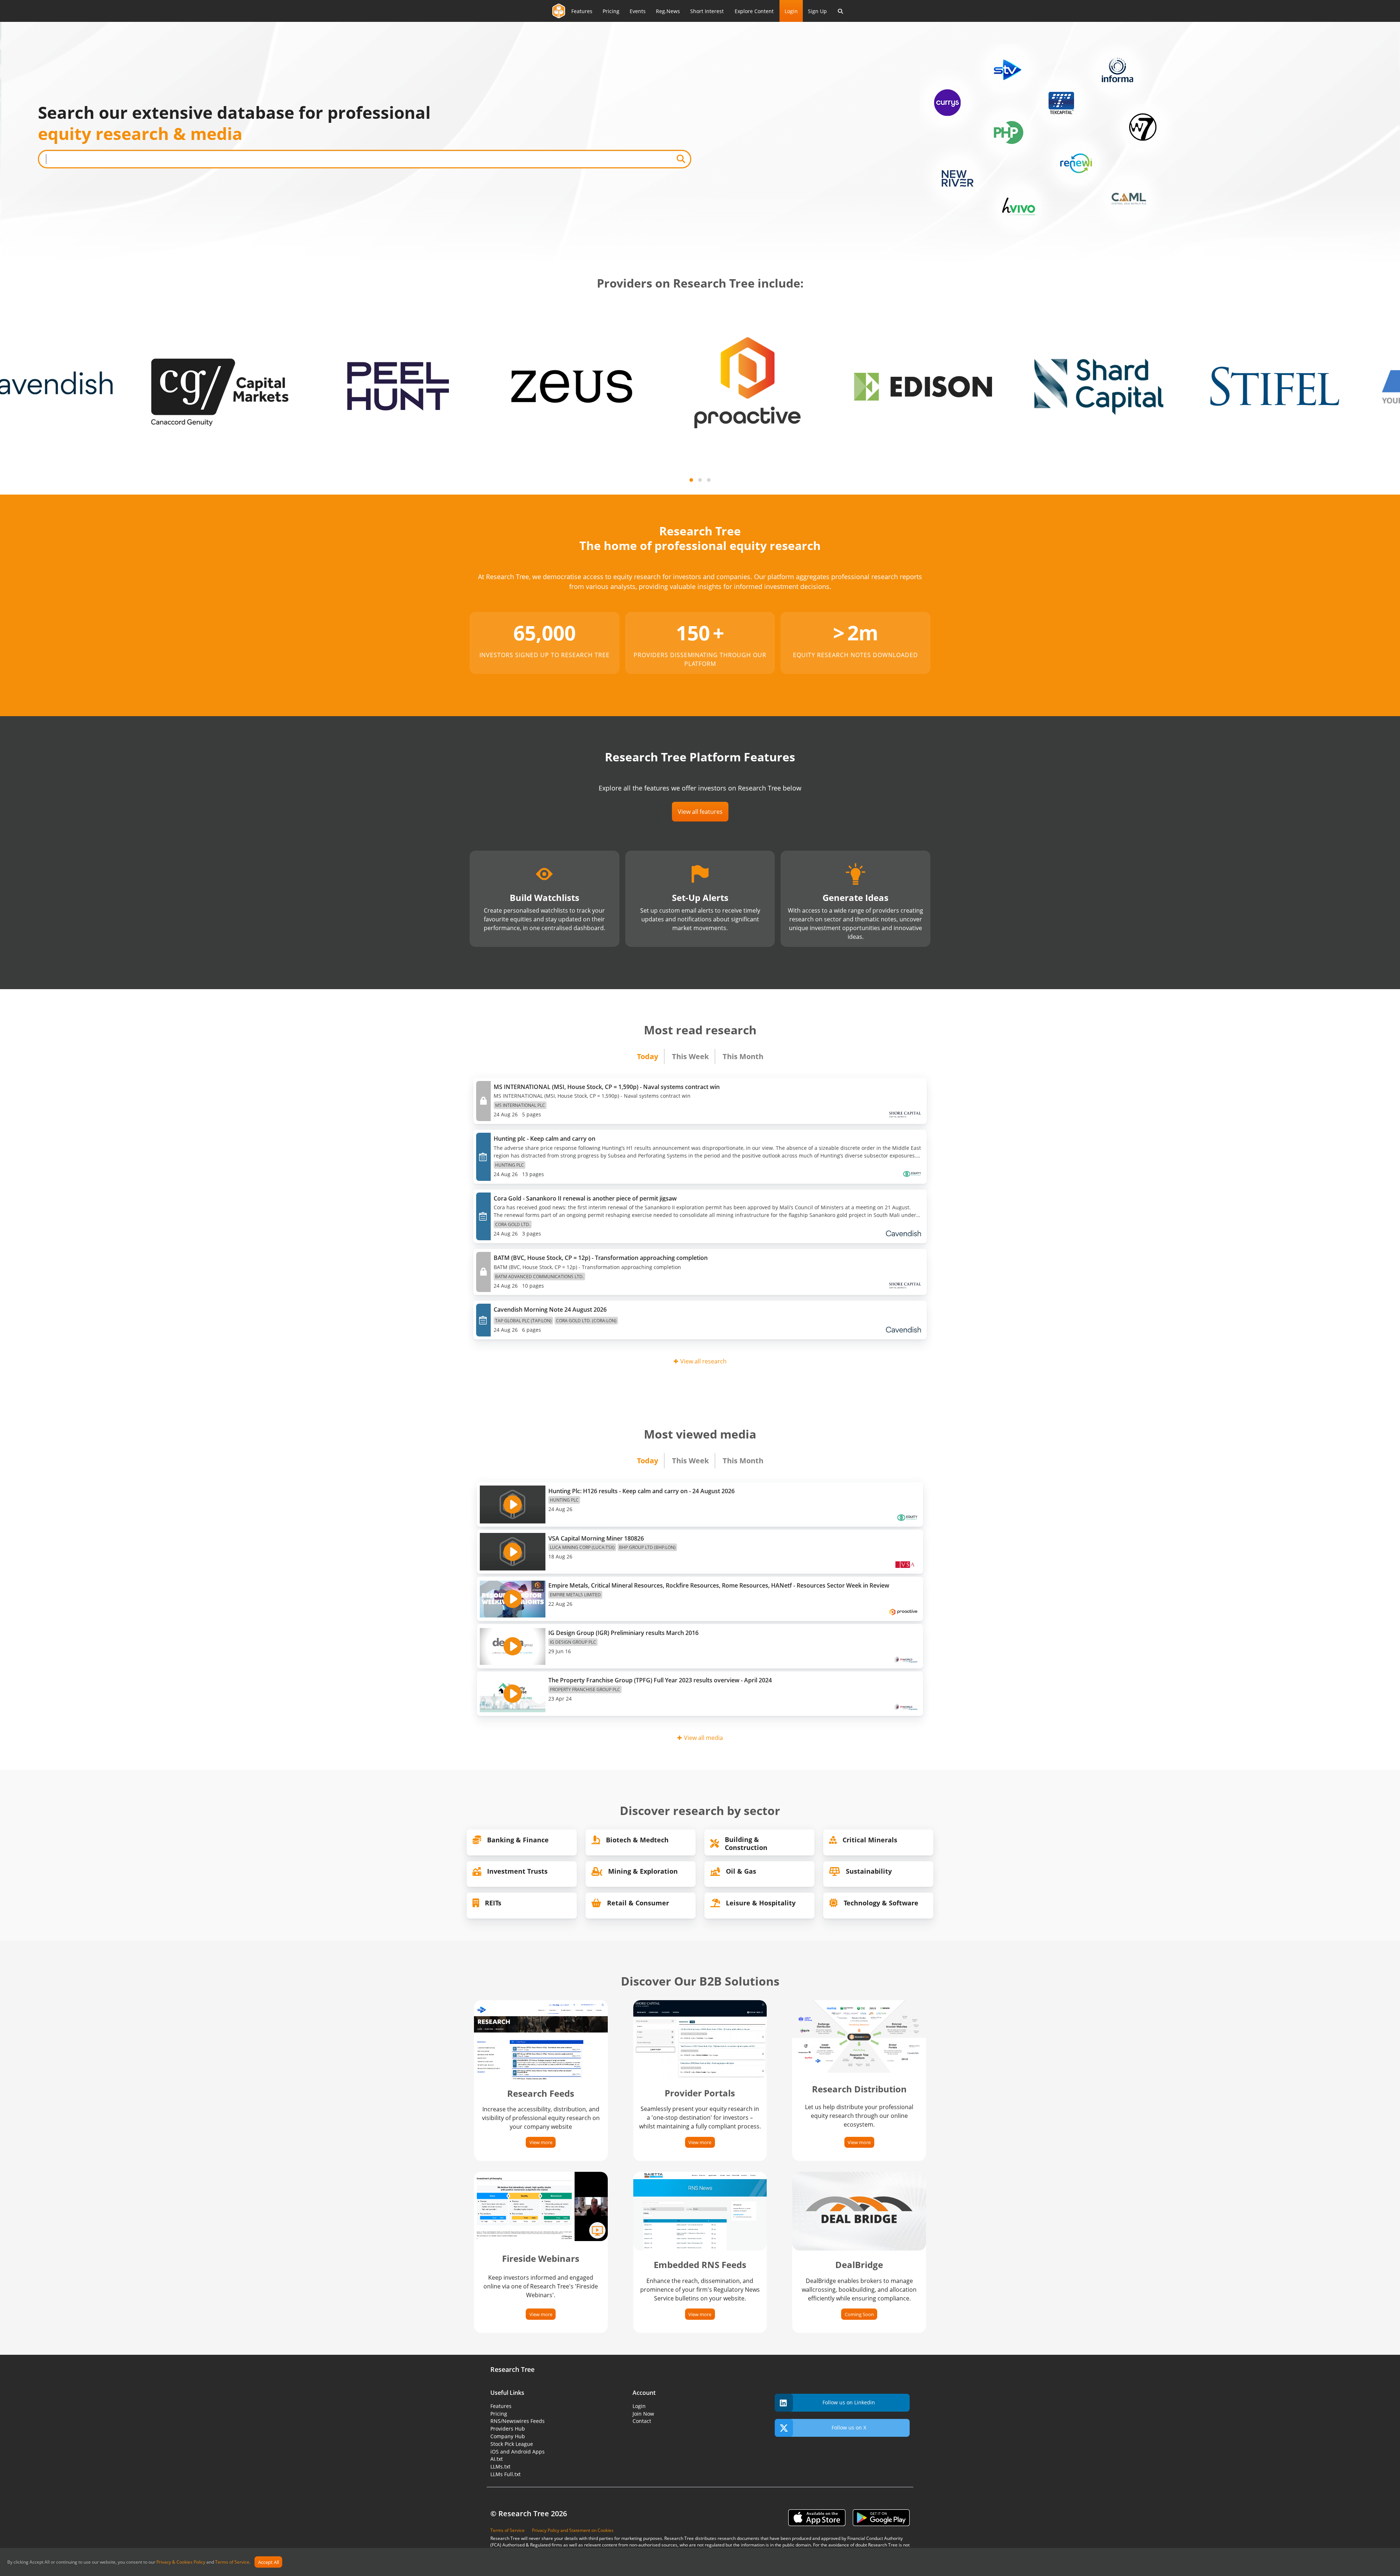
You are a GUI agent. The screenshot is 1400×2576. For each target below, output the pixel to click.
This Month (743, 1056)
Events (638, 11)
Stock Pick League (512, 2444)
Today (647, 1056)
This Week (690, 1056)
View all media (703, 1738)
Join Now (643, 2414)
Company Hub (508, 2436)
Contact (642, 2421)
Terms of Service (232, 2562)
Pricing (611, 11)
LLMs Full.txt (505, 2474)
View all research (703, 1361)
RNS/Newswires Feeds (518, 2421)
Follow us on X (849, 2427)
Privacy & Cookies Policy (181, 2562)
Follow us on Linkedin (849, 2402)
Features (582, 11)
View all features (700, 812)
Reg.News (668, 11)
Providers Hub (508, 2429)
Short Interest (707, 11)
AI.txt (497, 2459)
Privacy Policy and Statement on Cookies (573, 2530)
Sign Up (817, 11)
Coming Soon (859, 2314)
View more (541, 2142)
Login (791, 11)
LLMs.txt (500, 2466)
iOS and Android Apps (518, 2452)
